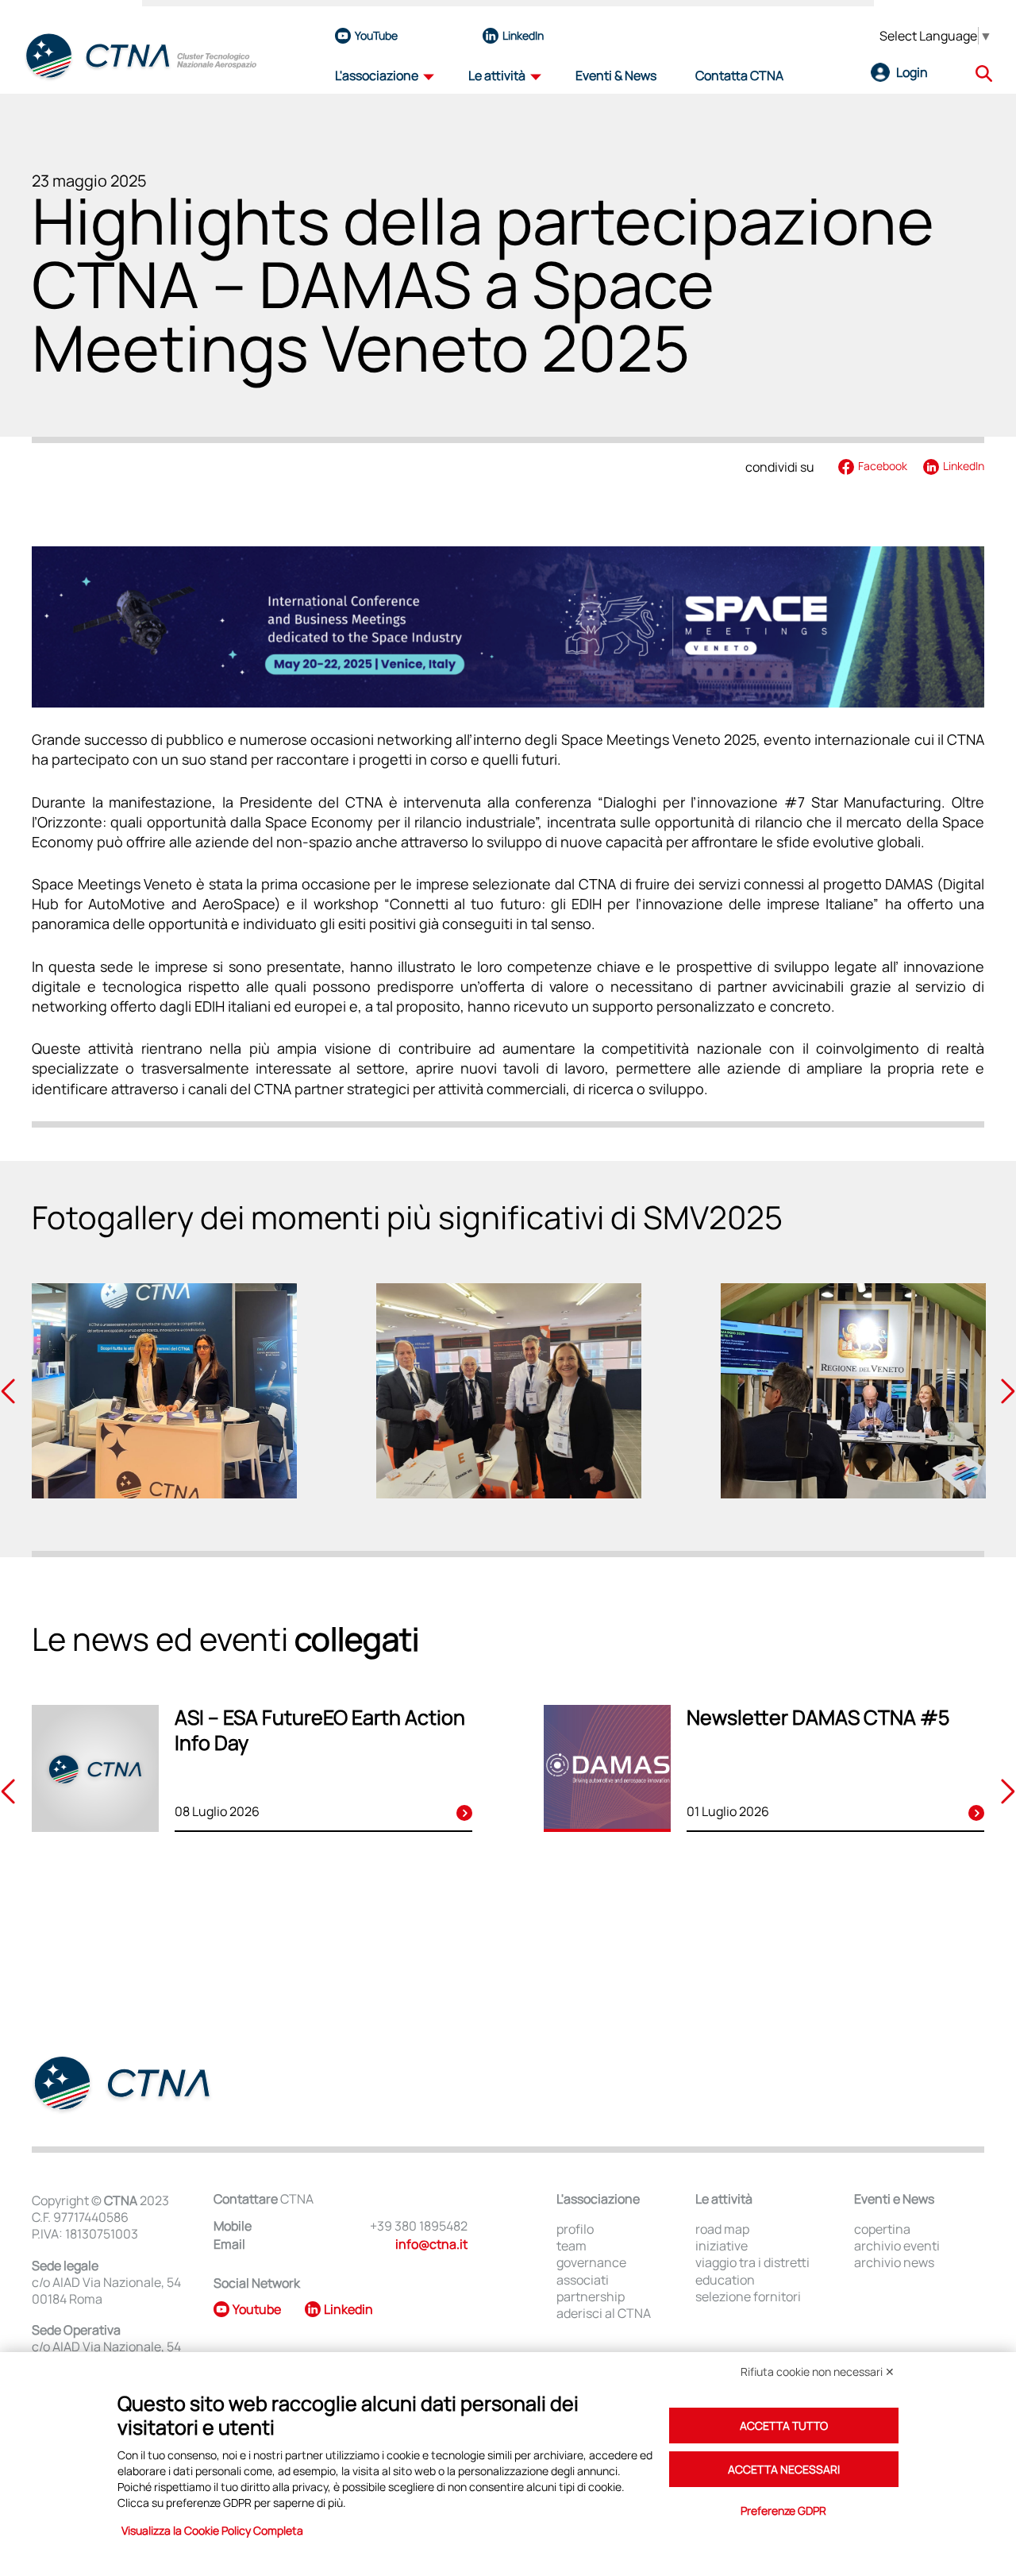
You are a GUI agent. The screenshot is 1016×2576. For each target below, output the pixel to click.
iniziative (722, 2246)
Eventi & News (616, 75)
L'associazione (377, 75)
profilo (575, 2229)
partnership (591, 2297)
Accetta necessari (784, 2469)
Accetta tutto (784, 2426)
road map (722, 2229)
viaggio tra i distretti (752, 2263)
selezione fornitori (748, 2297)
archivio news (894, 2263)
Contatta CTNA (739, 75)
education (725, 2280)
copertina (882, 2229)
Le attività (497, 75)
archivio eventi (897, 2246)
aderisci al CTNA (604, 2314)
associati (583, 2280)
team (571, 2246)
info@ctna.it (431, 2244)
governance (591, 2263)
